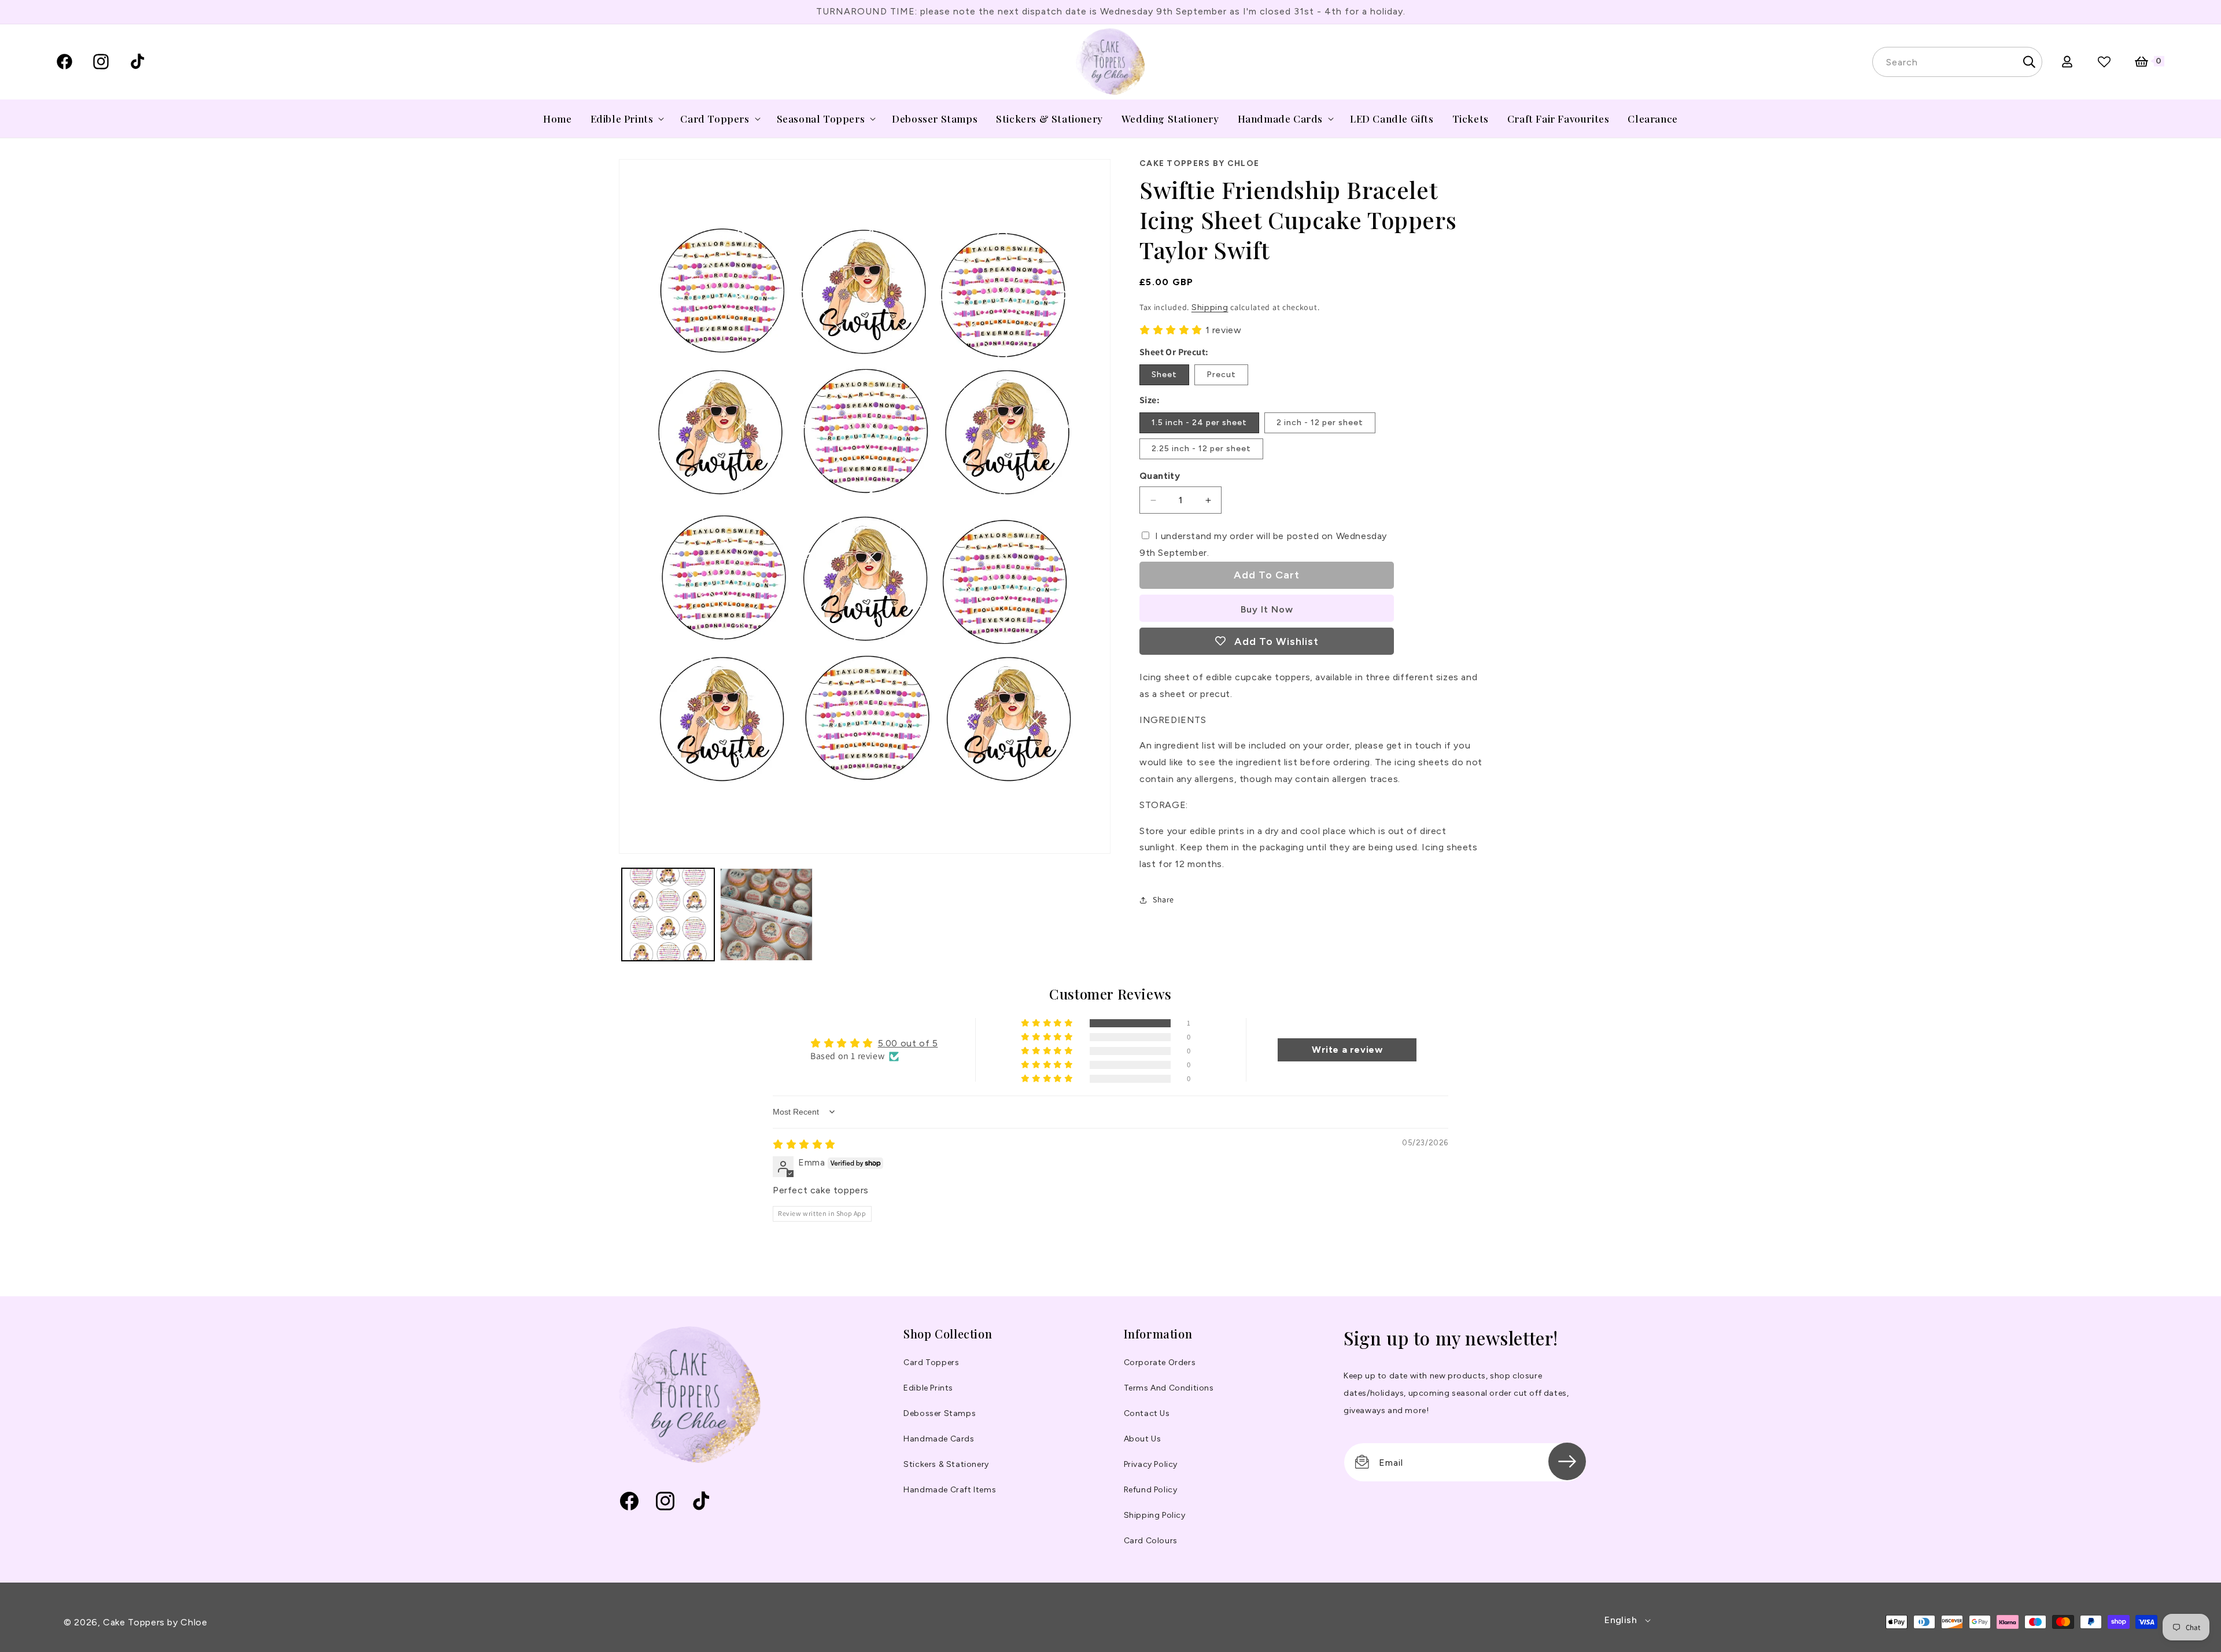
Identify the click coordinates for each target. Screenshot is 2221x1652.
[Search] (2030, 62)
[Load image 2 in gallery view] (766, 915)
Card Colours (1151, 1541)
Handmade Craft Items (950, 1490)
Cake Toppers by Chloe (155, 1622)
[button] (626, 119)
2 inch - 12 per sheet (1320, 423)
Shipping (1210, 307)
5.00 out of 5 (908, 1043)
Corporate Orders (1160, 1362)
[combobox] (1957, 62)
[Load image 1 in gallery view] (668, 915)
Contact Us (1147, 1413)
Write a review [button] (1347, 1050)
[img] (804, 1144)
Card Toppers (931, 1362)
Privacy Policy (1151, 1464)
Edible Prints (928, 1388)
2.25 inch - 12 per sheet (1201, 449)
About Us (1143, 1439)
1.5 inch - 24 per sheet (1199, 423)
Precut (1221, 375)
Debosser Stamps (940, 1413)
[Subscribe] (1567, 1461)
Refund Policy (1151, 1490)
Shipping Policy (1155, 1515)
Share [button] (1163, 899)
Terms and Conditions (1169, 1388)
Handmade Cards (939, 1439)
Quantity (1160, 476)
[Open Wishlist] (2104, 62)
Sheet (1164, 375)
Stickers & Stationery (946, 1464)
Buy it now (1267, 609)
